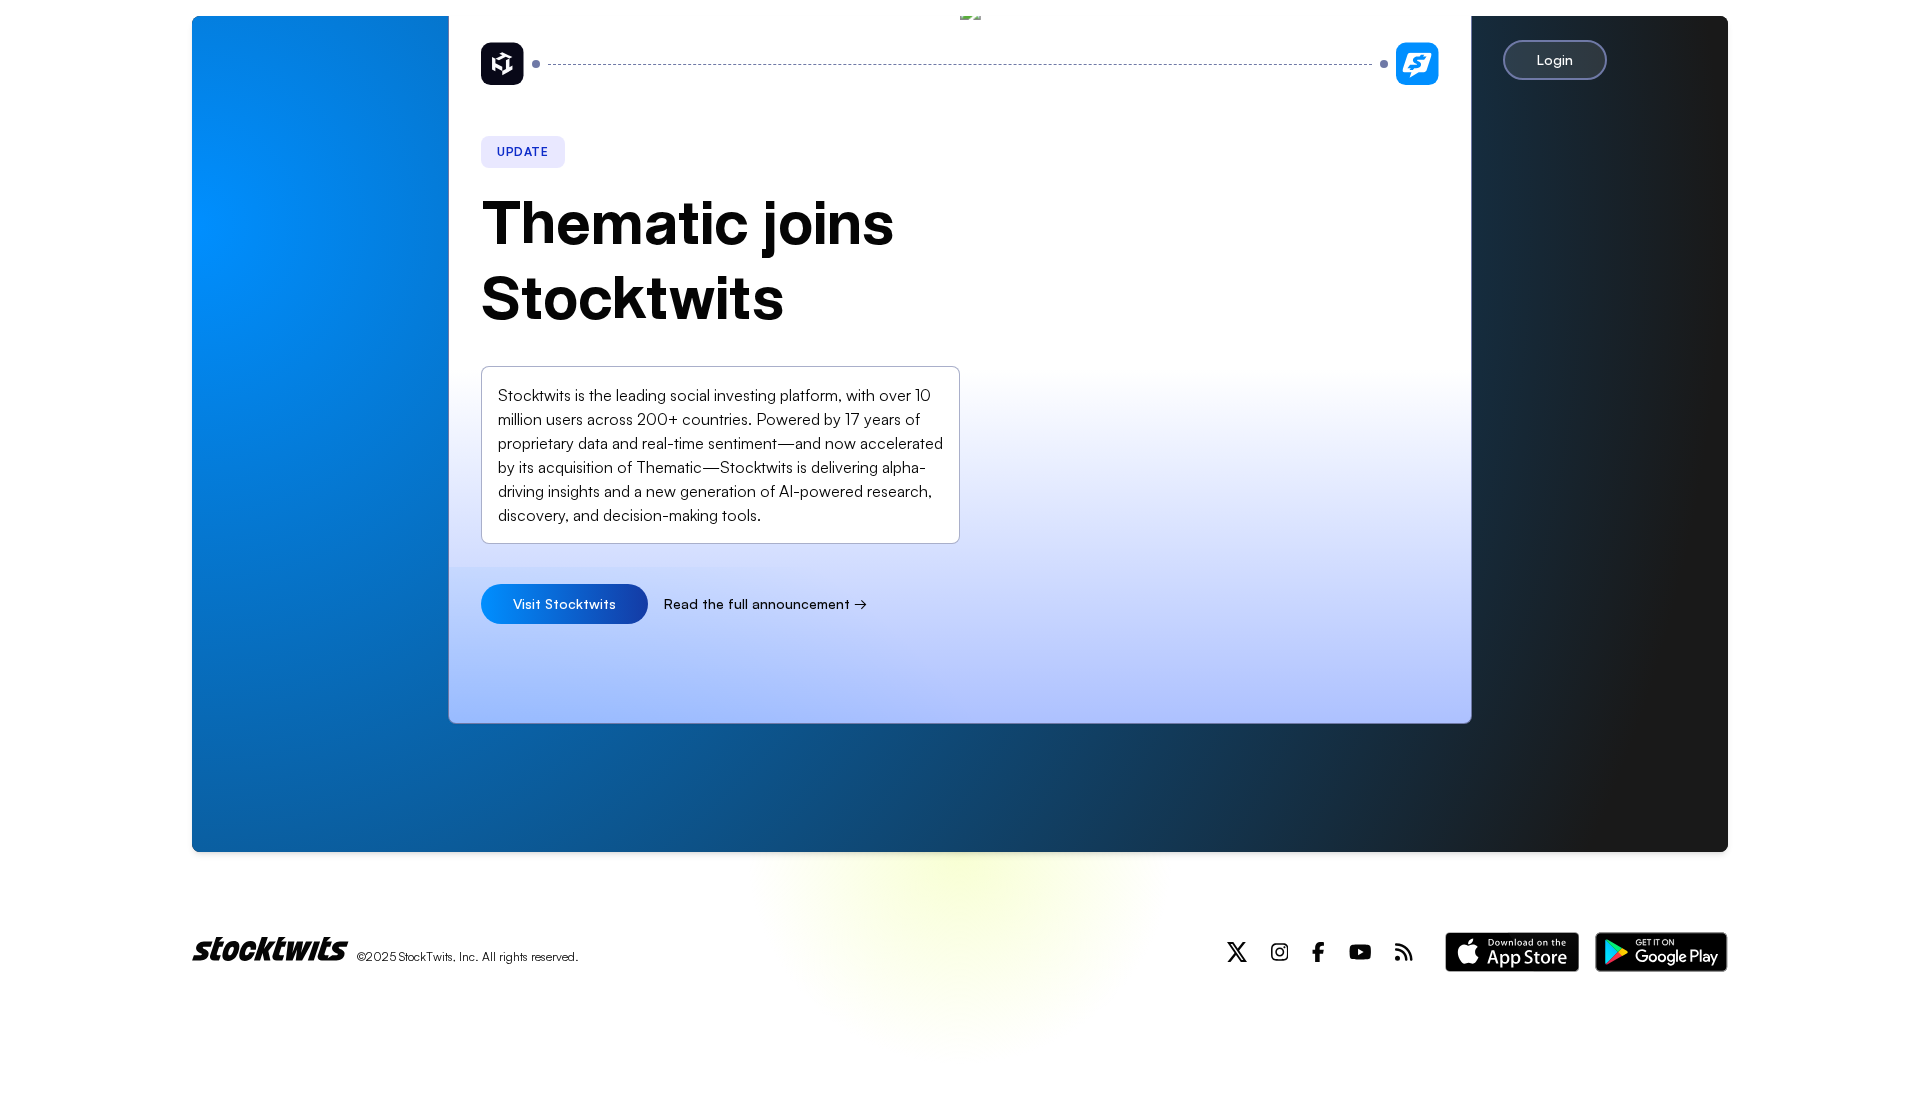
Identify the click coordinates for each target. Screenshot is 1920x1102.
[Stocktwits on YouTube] (1360, 952)
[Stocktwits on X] (1237, 952)
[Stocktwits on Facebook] (1318, 952)
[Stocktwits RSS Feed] (1404, 952)
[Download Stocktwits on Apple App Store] (1512, 952)
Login (1555, 59)
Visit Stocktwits (564, 603)
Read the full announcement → (765, 603)
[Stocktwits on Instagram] (1280, 952)
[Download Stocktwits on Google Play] (1661, 952)
